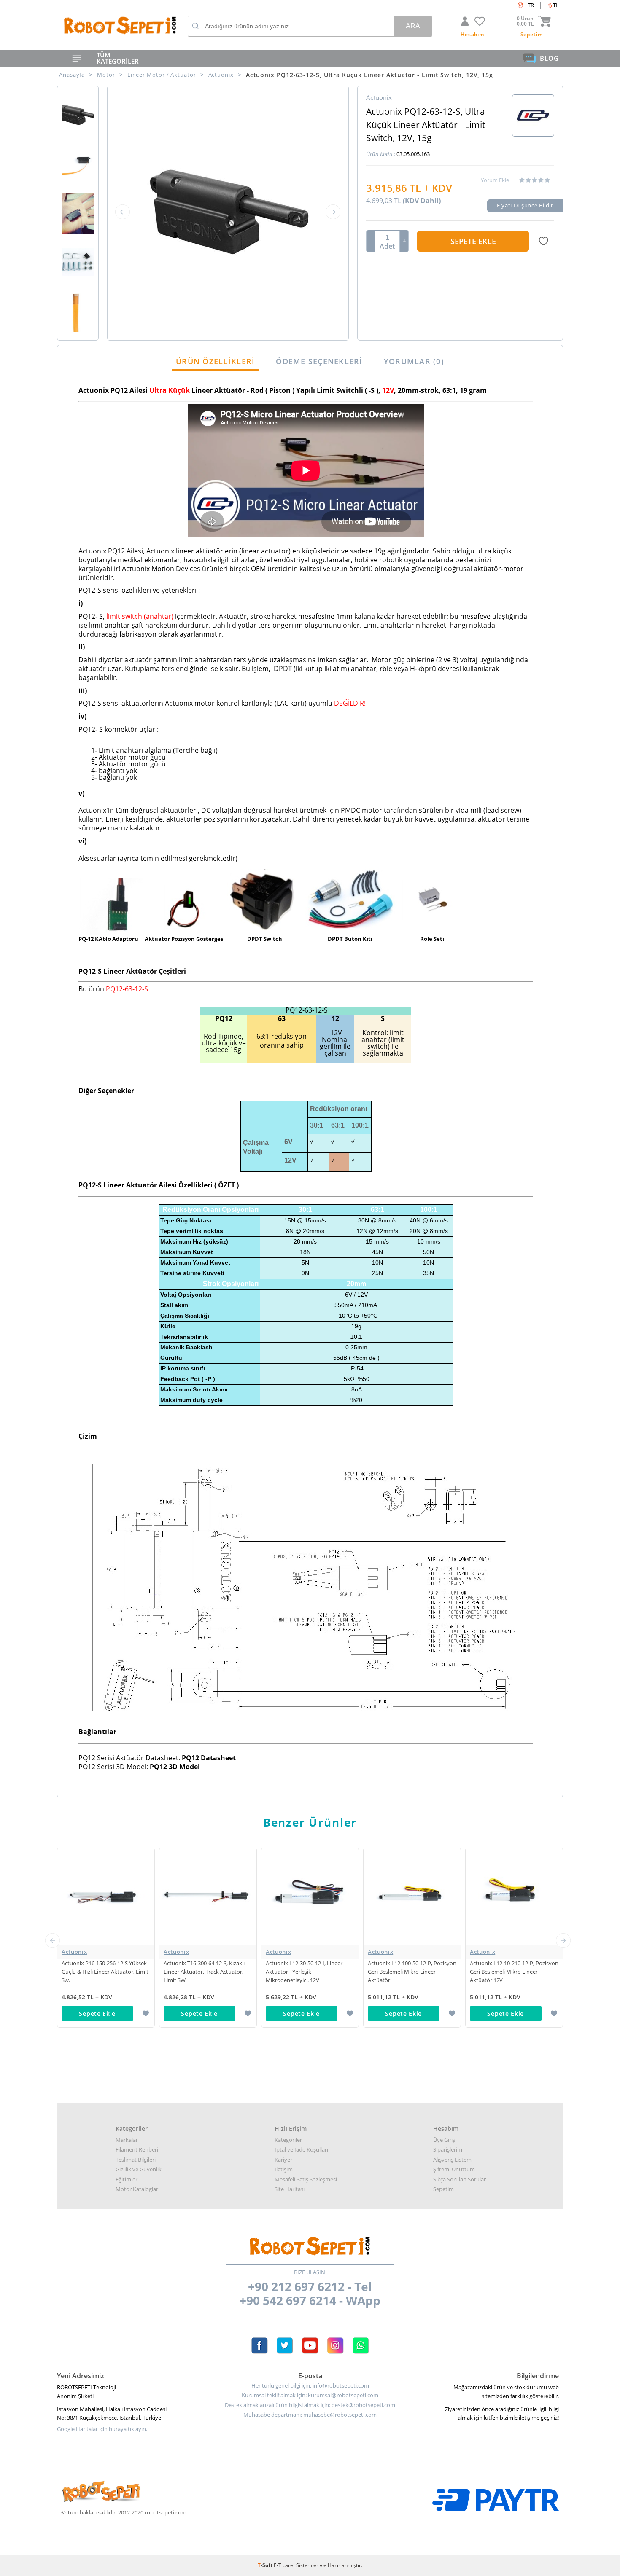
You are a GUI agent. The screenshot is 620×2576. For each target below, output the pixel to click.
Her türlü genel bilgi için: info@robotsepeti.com (310, 2386)
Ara (413, 26)
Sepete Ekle (473, 241)
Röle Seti (433, 939)
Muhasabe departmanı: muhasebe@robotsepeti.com (310, 2415)
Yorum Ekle (495, 180)
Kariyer (283, 2160)
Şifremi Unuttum (454, 2169)
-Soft (266, 2565)
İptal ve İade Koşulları (301, 2149)
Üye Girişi (445, 2140)
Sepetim (443, 2189)
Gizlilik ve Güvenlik (139, 2169)
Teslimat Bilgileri (136, 2160)
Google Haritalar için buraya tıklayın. (102, 2429)
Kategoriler (288, 2140)
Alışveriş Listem (452, 2160)
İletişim (284, 2169)
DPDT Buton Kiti (350, 939)
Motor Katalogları (137, 2189)
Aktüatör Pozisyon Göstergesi (185, 939)
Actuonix (74, 1952)
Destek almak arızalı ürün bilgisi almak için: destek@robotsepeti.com (310, 2405)
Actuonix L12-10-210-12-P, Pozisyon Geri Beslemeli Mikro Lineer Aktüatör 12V (412, 1972)
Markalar (127, 2140)
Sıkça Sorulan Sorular (460, 2179)
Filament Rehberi (137, 2149)
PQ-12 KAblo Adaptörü (108, 939)
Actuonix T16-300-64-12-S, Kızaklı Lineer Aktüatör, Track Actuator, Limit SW (102, 1972)
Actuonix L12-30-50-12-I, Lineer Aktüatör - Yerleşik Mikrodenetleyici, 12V (202, 1972)
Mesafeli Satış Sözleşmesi (306, 2179)
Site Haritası (290, 2189)
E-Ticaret (284, 2565)
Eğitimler (127, 2179)
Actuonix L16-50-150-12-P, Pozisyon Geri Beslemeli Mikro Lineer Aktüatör (514, 1972)
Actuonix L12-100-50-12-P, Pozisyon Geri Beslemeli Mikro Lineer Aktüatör (310, 1972)
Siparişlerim (448, 2149)
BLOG (549, 58)
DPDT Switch (265, 939)
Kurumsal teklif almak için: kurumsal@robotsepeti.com (310, 2395)
